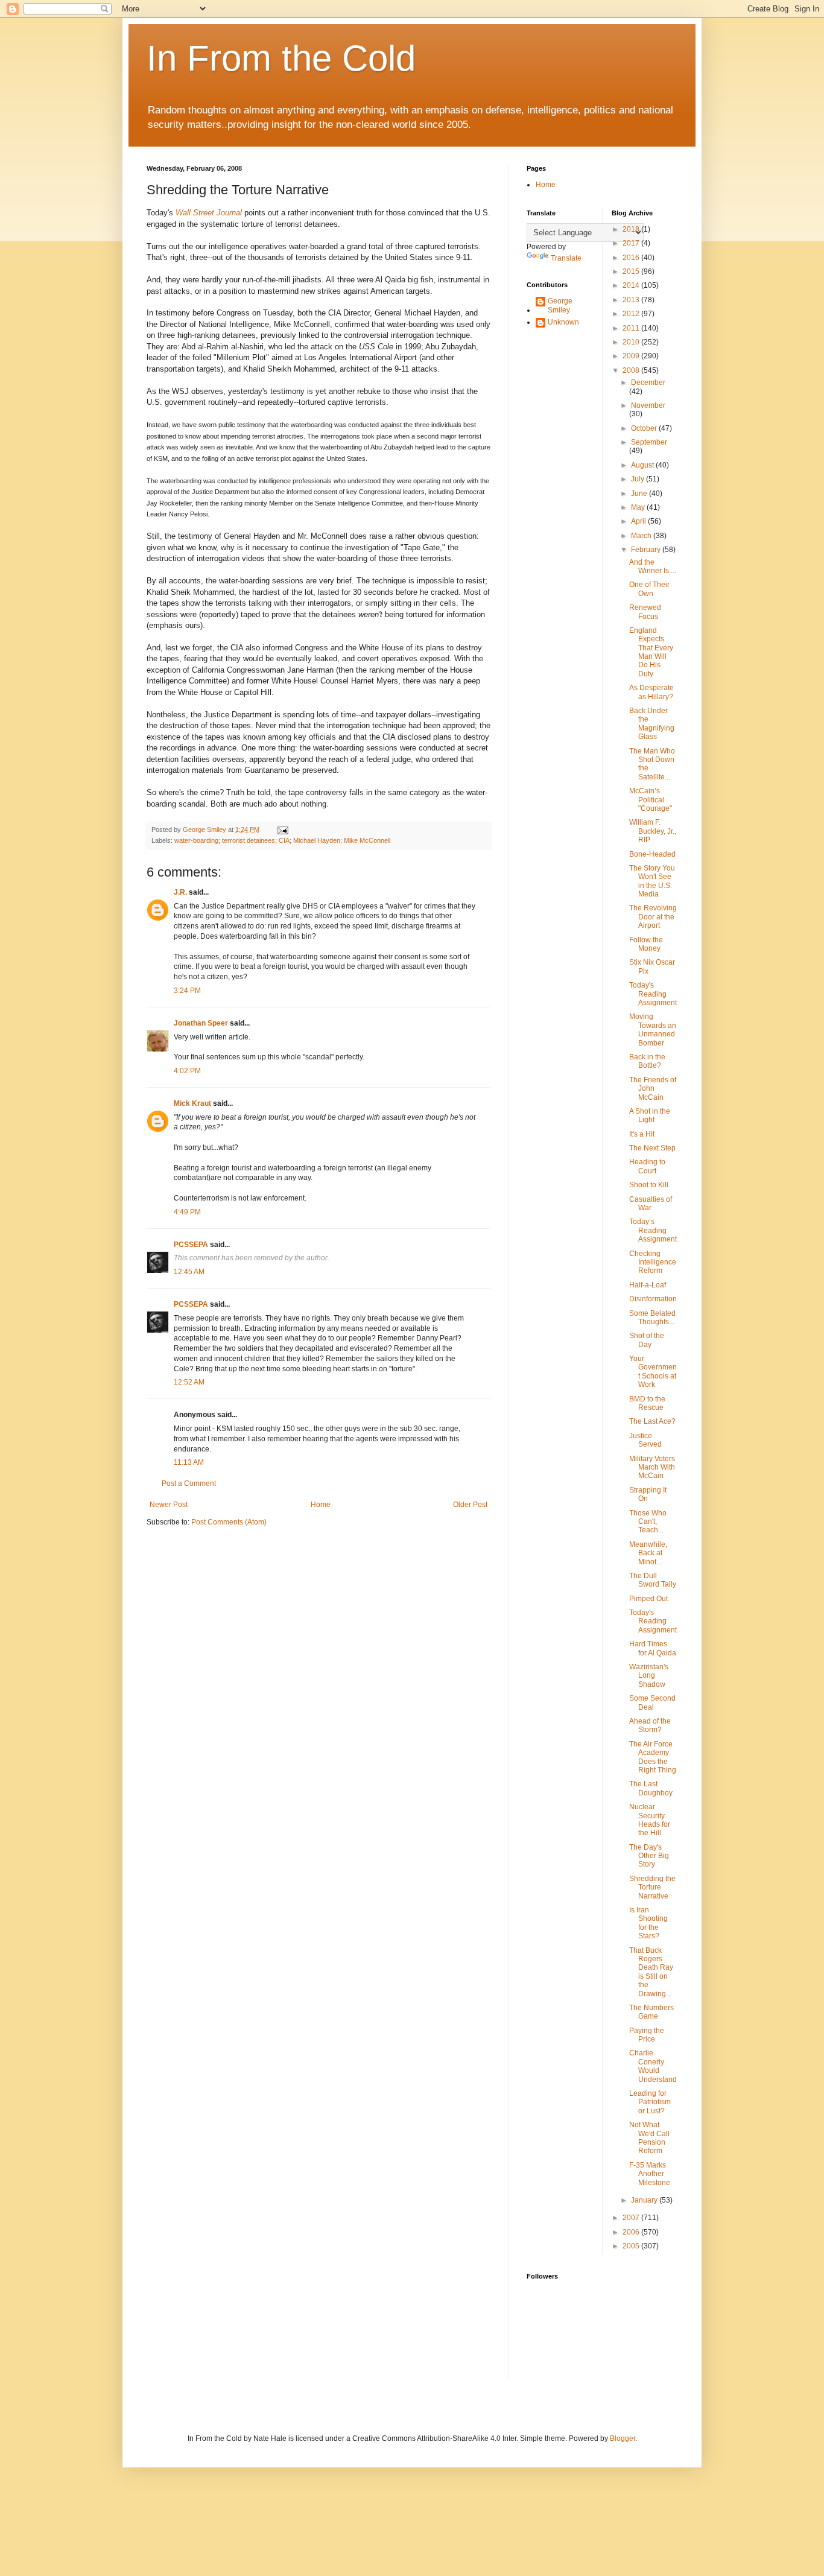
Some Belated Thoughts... (652, 1318)
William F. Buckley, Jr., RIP (653, 831)
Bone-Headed (652, 854)
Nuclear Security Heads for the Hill (650, 1820)
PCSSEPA (191, 1245)
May (639, 507)
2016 (632, 258)
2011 (632, 328)
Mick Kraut (192, 1103)
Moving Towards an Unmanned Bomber (653, 1029)
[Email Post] (282, 830)
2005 (632, 2246)
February (647, 550)
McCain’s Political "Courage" (651, 800)
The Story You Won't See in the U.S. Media (652, 881)
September (649, 442)
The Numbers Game (651, 2012)
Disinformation (653, 1299)
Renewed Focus (645, 612)
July (639, 479)
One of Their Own (649, 589)
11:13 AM (189, 1462)
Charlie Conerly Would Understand (653, 2066)
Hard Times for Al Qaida (653, 1648)
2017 (632, 243)
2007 (632, 2218)
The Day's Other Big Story (649, 1856)
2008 (632, 370)
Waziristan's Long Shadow (649, 1676)
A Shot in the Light (650, 1115)
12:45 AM (189, 1272)
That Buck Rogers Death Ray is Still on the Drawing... (651, 1972)
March (642, 536)
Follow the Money (646, 944)
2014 (632, 285)
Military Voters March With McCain (652, 1467)
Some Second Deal (652, 1702)
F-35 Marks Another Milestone (650, 2174)
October (645, 428)
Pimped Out (648, 1599)
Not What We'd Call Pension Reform (649, 2138)
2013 (632, 300)
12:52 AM (189, 1382)
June (640, 493)
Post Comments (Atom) (229, 1522)
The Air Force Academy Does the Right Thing (653, 1757)
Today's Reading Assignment (653, 994)
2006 (632, 2232)
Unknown (563, 322)
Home (321, 1505)
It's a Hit (642, 1134)
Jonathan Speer (201, 1023)
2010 (632, 342)
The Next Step (652, 1148)
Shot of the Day (647, 1340)
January (645, 2200)
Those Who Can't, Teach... (648, 1522)
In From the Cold (281, 58)
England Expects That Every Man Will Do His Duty (651, 652)
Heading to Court (647, 1166)
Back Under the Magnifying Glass (652, 724)
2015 (632, 271)
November (648, 405)
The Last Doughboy (651, 1788)
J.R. (180, 892)
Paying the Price (647, 2035)
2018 (632, 229)
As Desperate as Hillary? (651, 692)
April (639, 521)
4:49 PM (187, 1212)
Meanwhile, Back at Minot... (648, 1553)
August (643, 465)
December (648, 382)
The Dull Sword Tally (653, 1580)
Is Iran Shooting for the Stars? (648, 1923)
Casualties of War (651, 1204)
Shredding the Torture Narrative (652, 1887)
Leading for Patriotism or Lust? (650, 2102)
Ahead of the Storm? (650, 1725)
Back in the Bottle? (647, 1061)
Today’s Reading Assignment (653, 1230)
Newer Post (169, 1505)
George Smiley (560, 305)
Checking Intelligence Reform (653, 1262)
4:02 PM (187, 1071)
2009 (632, 356)
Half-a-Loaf (648, 1285)
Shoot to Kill (649, 1185)
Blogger (623, 2438)
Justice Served (645, 1440)
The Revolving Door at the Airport (653, 917)
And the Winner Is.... (653, 566)
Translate (566, 258)
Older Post (470, 1505)
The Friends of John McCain (653, 1089)
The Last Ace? (652, 1421)
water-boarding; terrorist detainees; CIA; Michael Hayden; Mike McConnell (282, 840)
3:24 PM (187, 991)
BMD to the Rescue (647, 1403)
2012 (632, 314)
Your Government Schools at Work (653, 1372)
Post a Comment (189, 1483)
